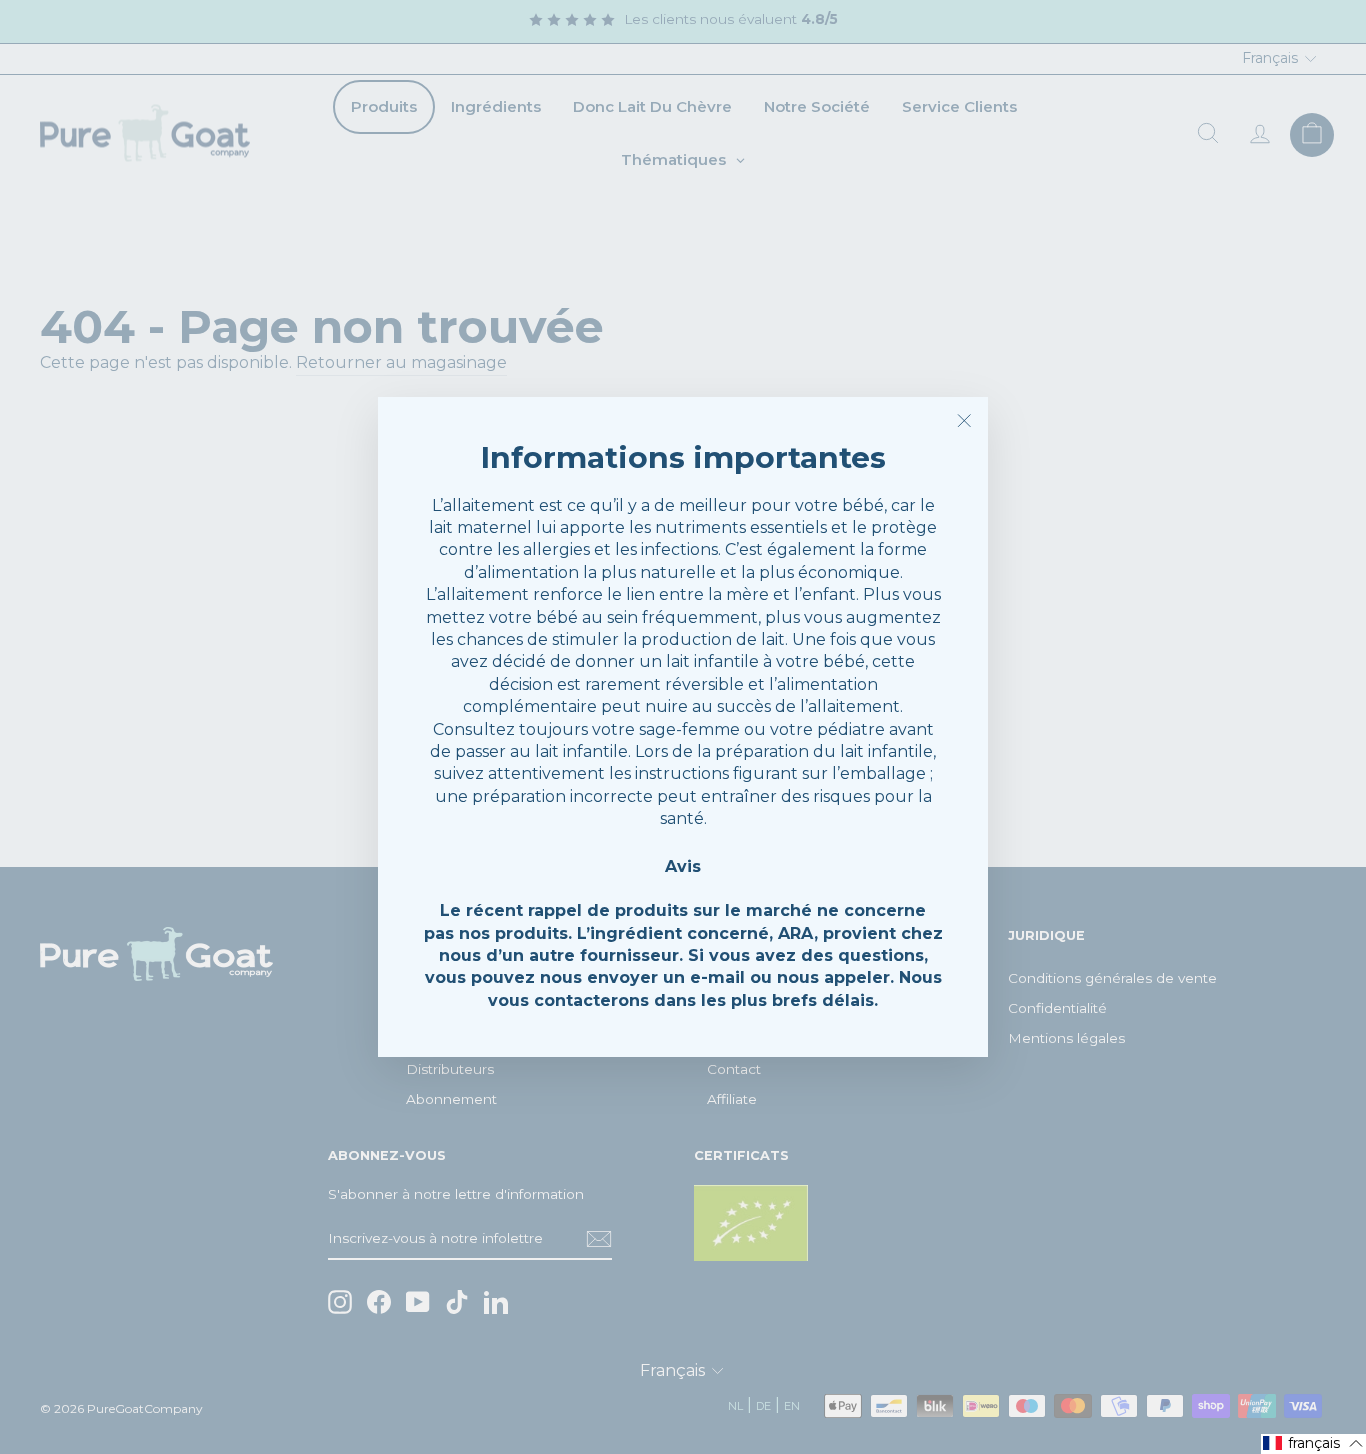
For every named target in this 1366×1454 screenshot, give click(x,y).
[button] (1313, 1444)
